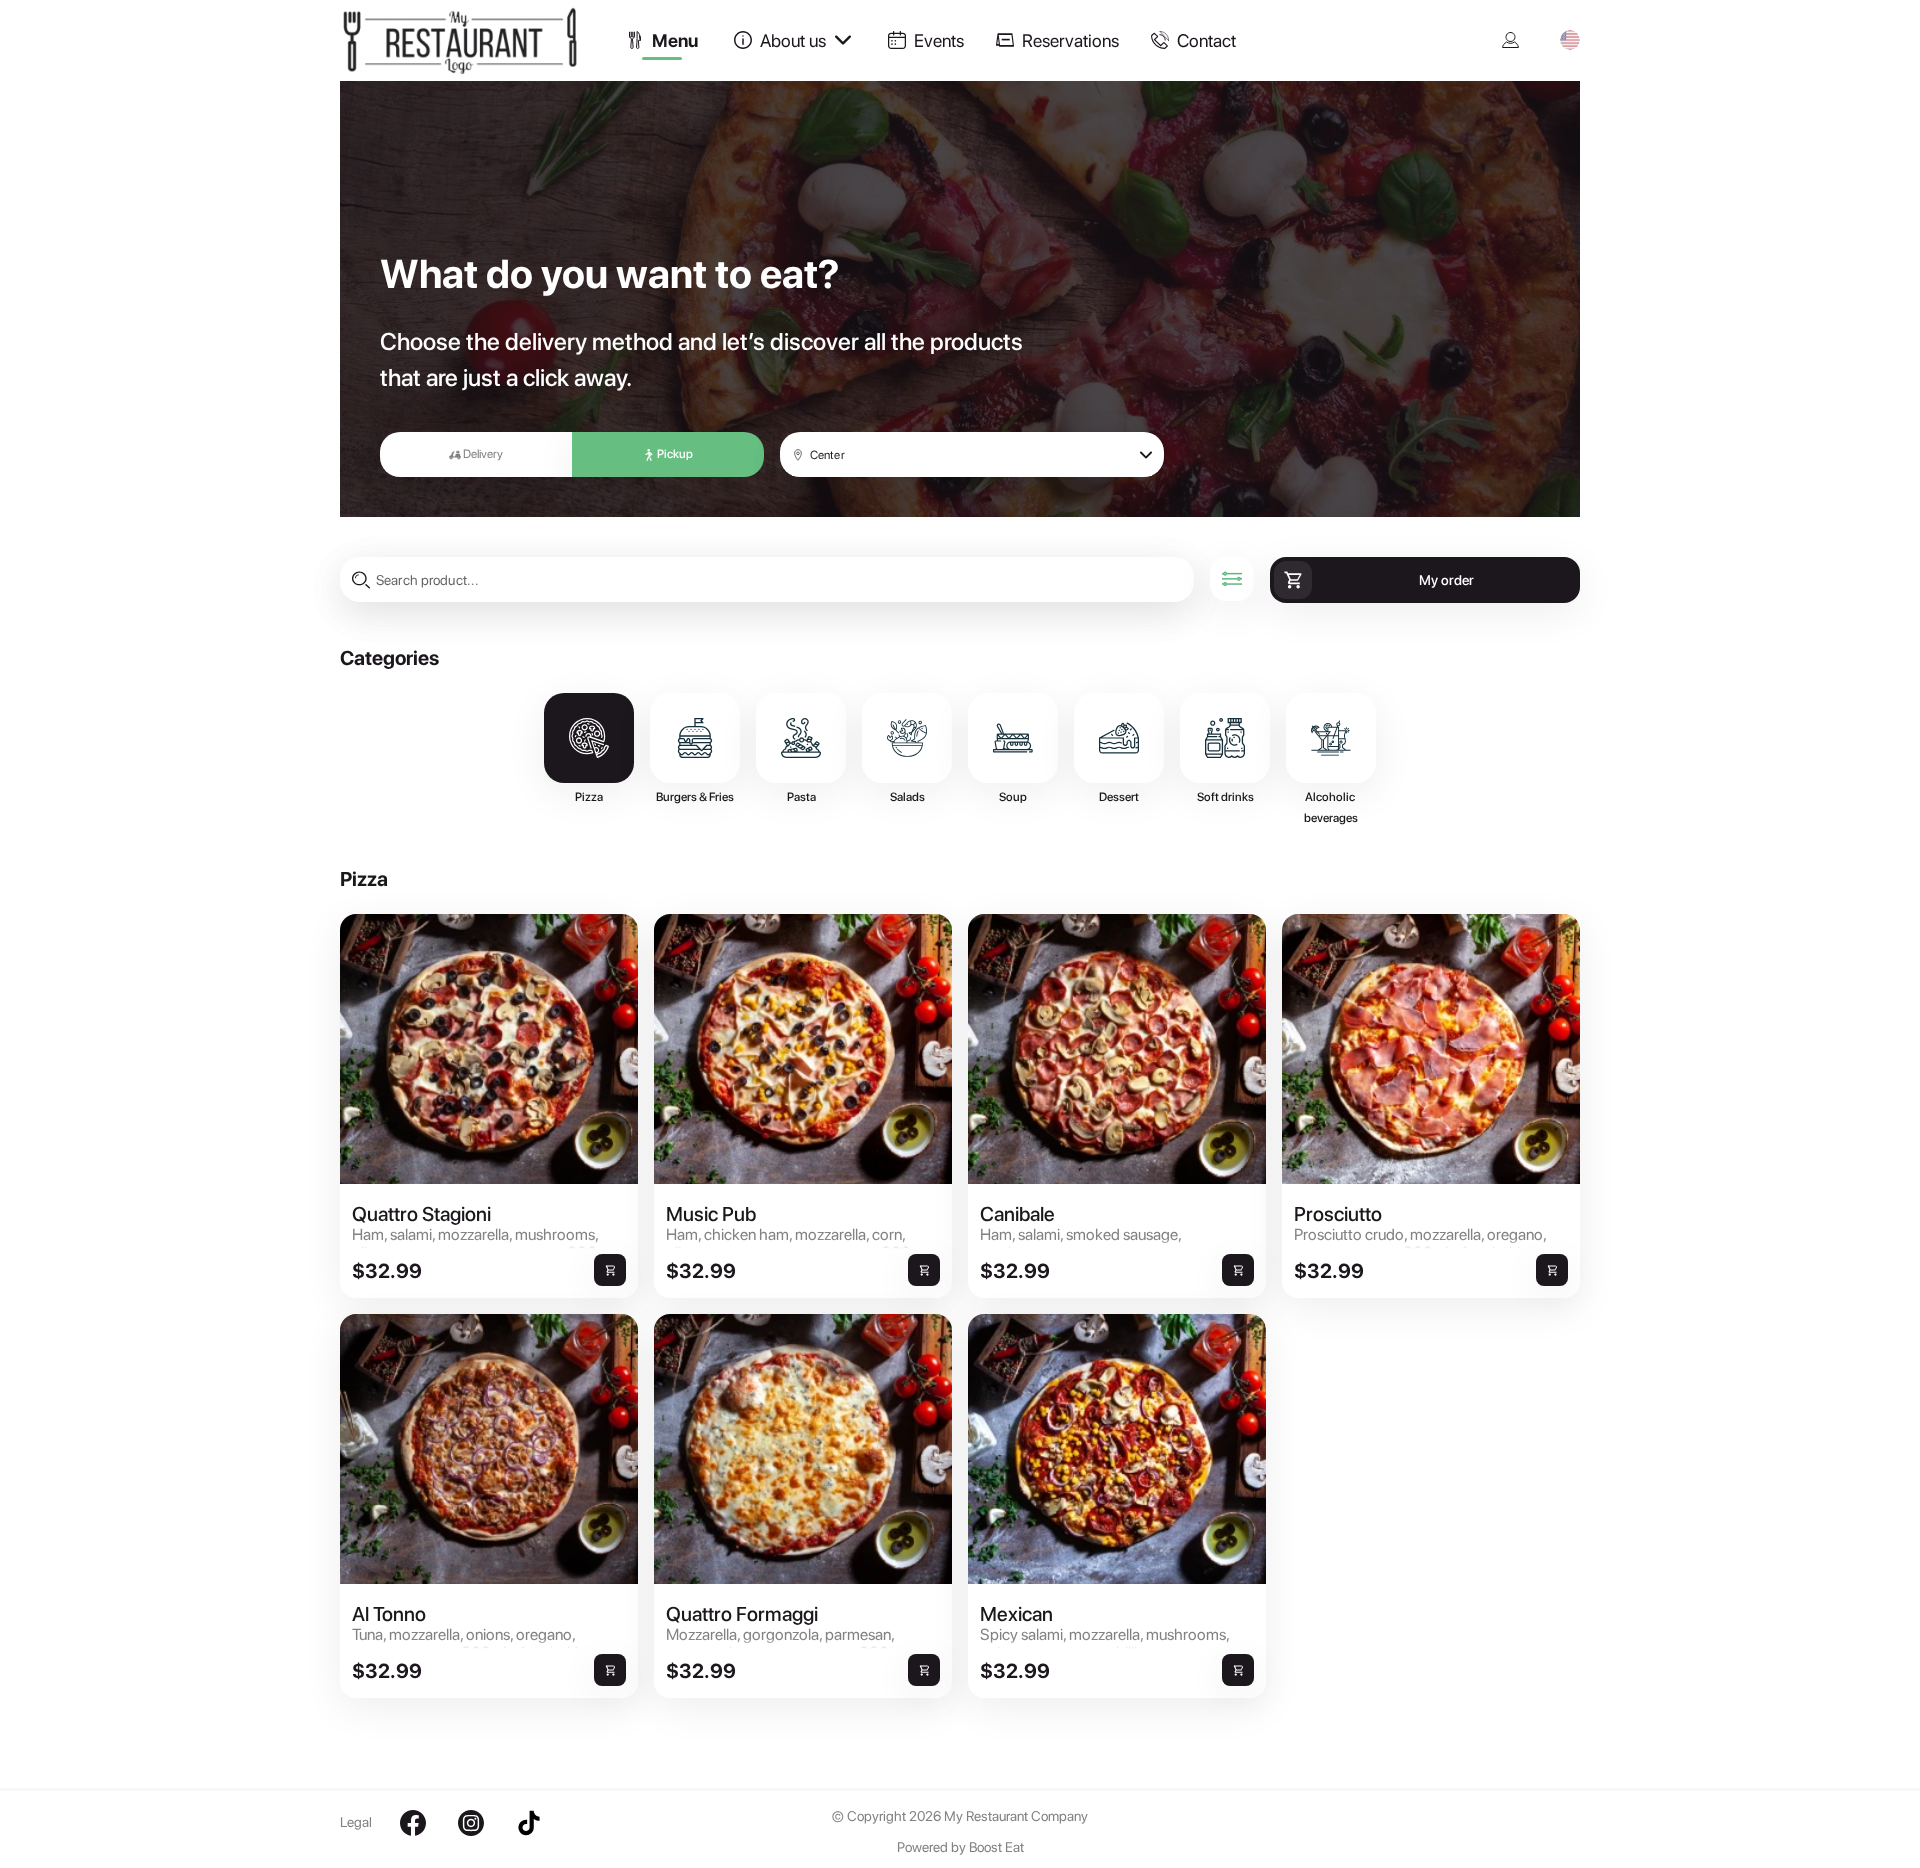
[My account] (1511, 40)
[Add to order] (610, 1270)
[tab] (662, 40)
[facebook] (413, 1823)
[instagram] (471, 1823)
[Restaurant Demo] (475, 70)
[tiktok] (529, 1823)
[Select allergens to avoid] (1232, 579)
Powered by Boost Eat (960, 1847)
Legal (356, 1822)
